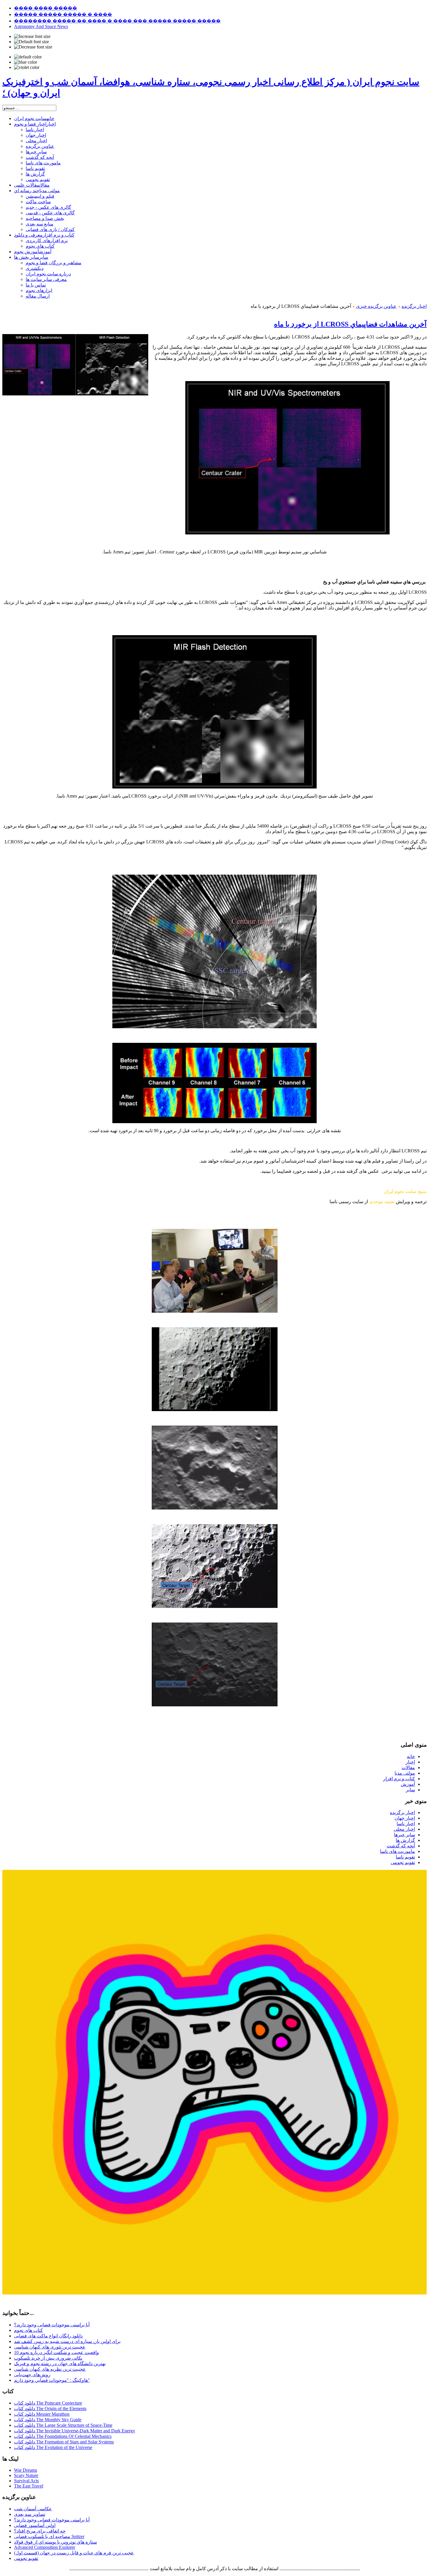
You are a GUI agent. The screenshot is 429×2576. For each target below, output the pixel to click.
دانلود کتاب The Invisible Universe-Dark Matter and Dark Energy (75, 2431)
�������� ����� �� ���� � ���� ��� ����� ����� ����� (117, 21)
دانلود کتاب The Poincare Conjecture (48, 2403)
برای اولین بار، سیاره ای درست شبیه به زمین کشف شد (67, 2341)
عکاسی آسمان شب (33, 2509)
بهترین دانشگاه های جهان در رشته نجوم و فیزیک (60, 2364)
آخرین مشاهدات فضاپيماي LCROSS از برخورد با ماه (350, 324)
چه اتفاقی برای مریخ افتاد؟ (40, 2531)
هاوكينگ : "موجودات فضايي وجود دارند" (52, 2380)
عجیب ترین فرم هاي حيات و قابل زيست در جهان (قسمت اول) (74, 2553)
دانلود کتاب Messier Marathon (42, 2414)
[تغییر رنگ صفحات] (28, 57)
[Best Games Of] (214, 2293)
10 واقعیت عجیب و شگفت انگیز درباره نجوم (56, 2352)
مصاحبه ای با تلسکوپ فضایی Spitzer (49, 2536)
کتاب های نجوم (28, 2330)
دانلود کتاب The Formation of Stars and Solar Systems (64, 2442)
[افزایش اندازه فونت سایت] (32, 37)
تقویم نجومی (26, 2558)
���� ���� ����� (46, 8)
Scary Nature (26, 2475)
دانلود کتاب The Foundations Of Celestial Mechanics (63, 2436)
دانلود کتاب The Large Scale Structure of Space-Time (63, 2425)
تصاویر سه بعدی (30, 2514)
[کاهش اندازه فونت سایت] (33, 47)
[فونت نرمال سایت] (32, 42)
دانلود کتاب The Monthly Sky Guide (48, 2420)
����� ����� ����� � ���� (63, 14)
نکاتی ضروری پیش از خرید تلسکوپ (48, 2358)
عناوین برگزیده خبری (376, 306)
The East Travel (29, 2486)
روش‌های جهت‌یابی (32, 2375)
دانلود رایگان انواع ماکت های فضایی (48, 2336)
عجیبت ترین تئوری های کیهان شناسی (50, 2347)
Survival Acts (26, 2481)
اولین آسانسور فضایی (35, 2525)
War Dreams (26, 2470)
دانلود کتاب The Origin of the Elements (50, 2409)
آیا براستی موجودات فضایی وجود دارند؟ (52, 2325)
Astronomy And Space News (41, 26)
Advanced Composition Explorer (45, 2547)
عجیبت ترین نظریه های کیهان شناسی (50, 2369)
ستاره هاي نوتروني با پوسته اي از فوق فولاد (55, 2542)
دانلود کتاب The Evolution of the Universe (53, 2447)
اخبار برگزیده (414, 306)
